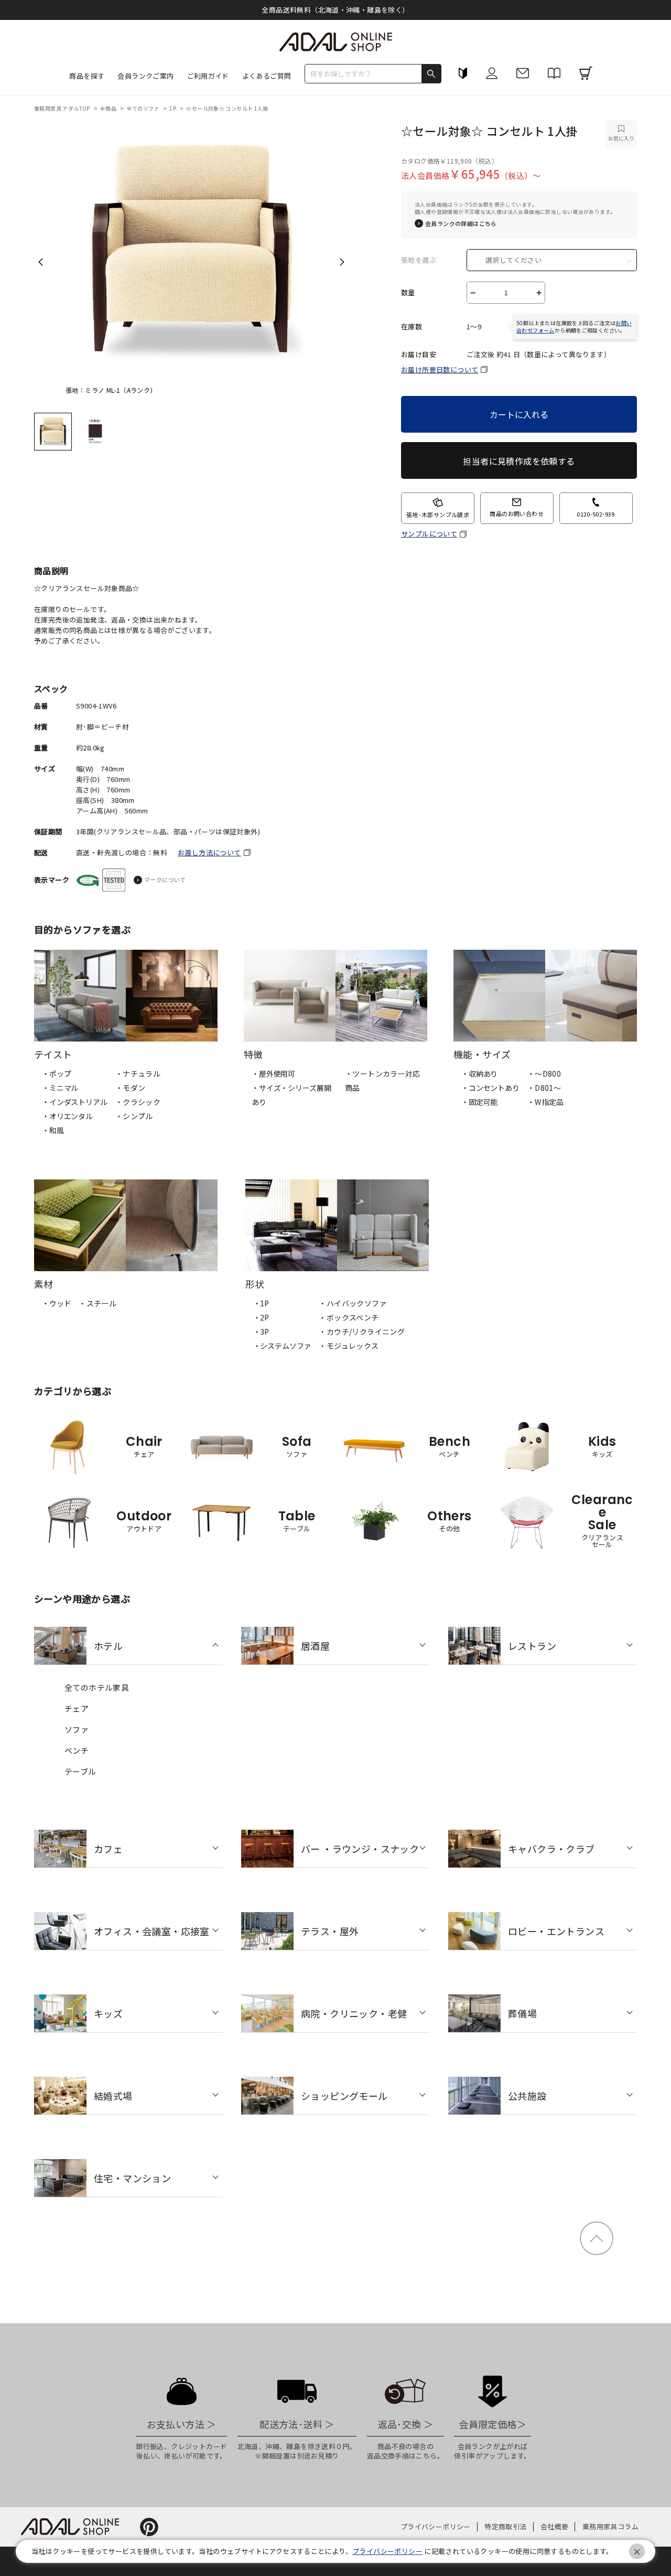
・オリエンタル (67, 1116)
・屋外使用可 (273, 1074)
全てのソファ (144, 108)
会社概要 (555, 2526)
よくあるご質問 (267, 76)
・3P (261, 1332)
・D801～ (544, 1088)
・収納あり (479, 1074)
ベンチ (77, 1750)
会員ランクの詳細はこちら (461, 224)
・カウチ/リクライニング (362, 1332)
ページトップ (597, 2238)
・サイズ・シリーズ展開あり (291, 1095)
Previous (41, 262)
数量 (408, 293)
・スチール (98, 1303)
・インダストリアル (75, 1102)
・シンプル (134, 1116)
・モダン (131, 1088)
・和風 (53, 1130)
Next (342, 262)
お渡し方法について (209, 852)
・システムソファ (282, 1346)
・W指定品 (546, 1102)
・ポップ (56, 1074)
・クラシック (138, 1102)
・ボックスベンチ (349, 1317)
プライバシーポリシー (436, 2526)
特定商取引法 (505, 2526)
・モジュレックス (349, 1346)
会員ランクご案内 (145, 76)
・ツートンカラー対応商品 (383, 1081)
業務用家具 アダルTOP (63, 108)
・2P (261, 1317)
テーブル (80, 1771)
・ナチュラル (138, 1074)
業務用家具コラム (610, 2526)
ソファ (77, 1729)
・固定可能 (479, 1102)
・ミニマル (60, 1088)
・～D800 (544, 1074)
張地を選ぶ (419, 260)
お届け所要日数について (440, 369)
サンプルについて (429, 534)
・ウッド (56, 1303)
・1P (261, 1303)
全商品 (109, 108)
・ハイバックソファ (353, 1303)
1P (173, 108)
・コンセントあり (490, 1088)
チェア (77, 1708)
